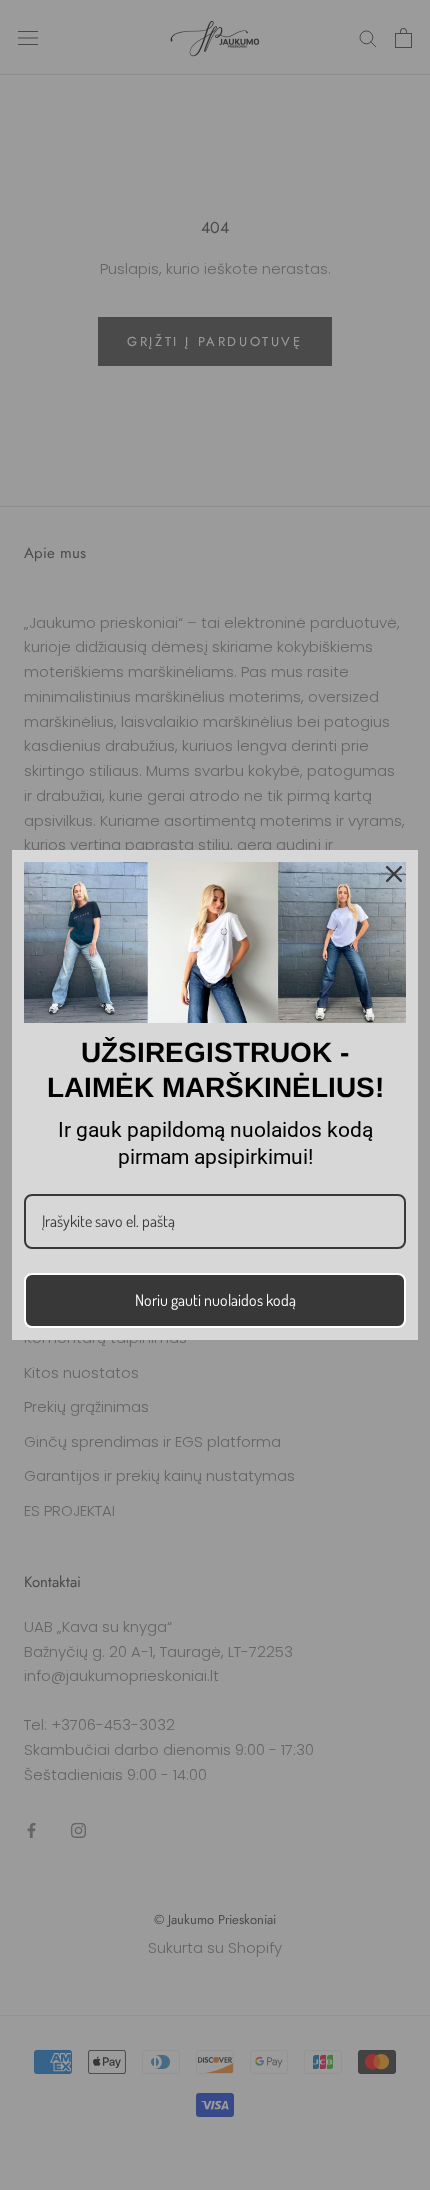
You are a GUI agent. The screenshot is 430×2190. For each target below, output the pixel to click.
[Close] (394, 874)
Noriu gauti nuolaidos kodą (215, 1300)
